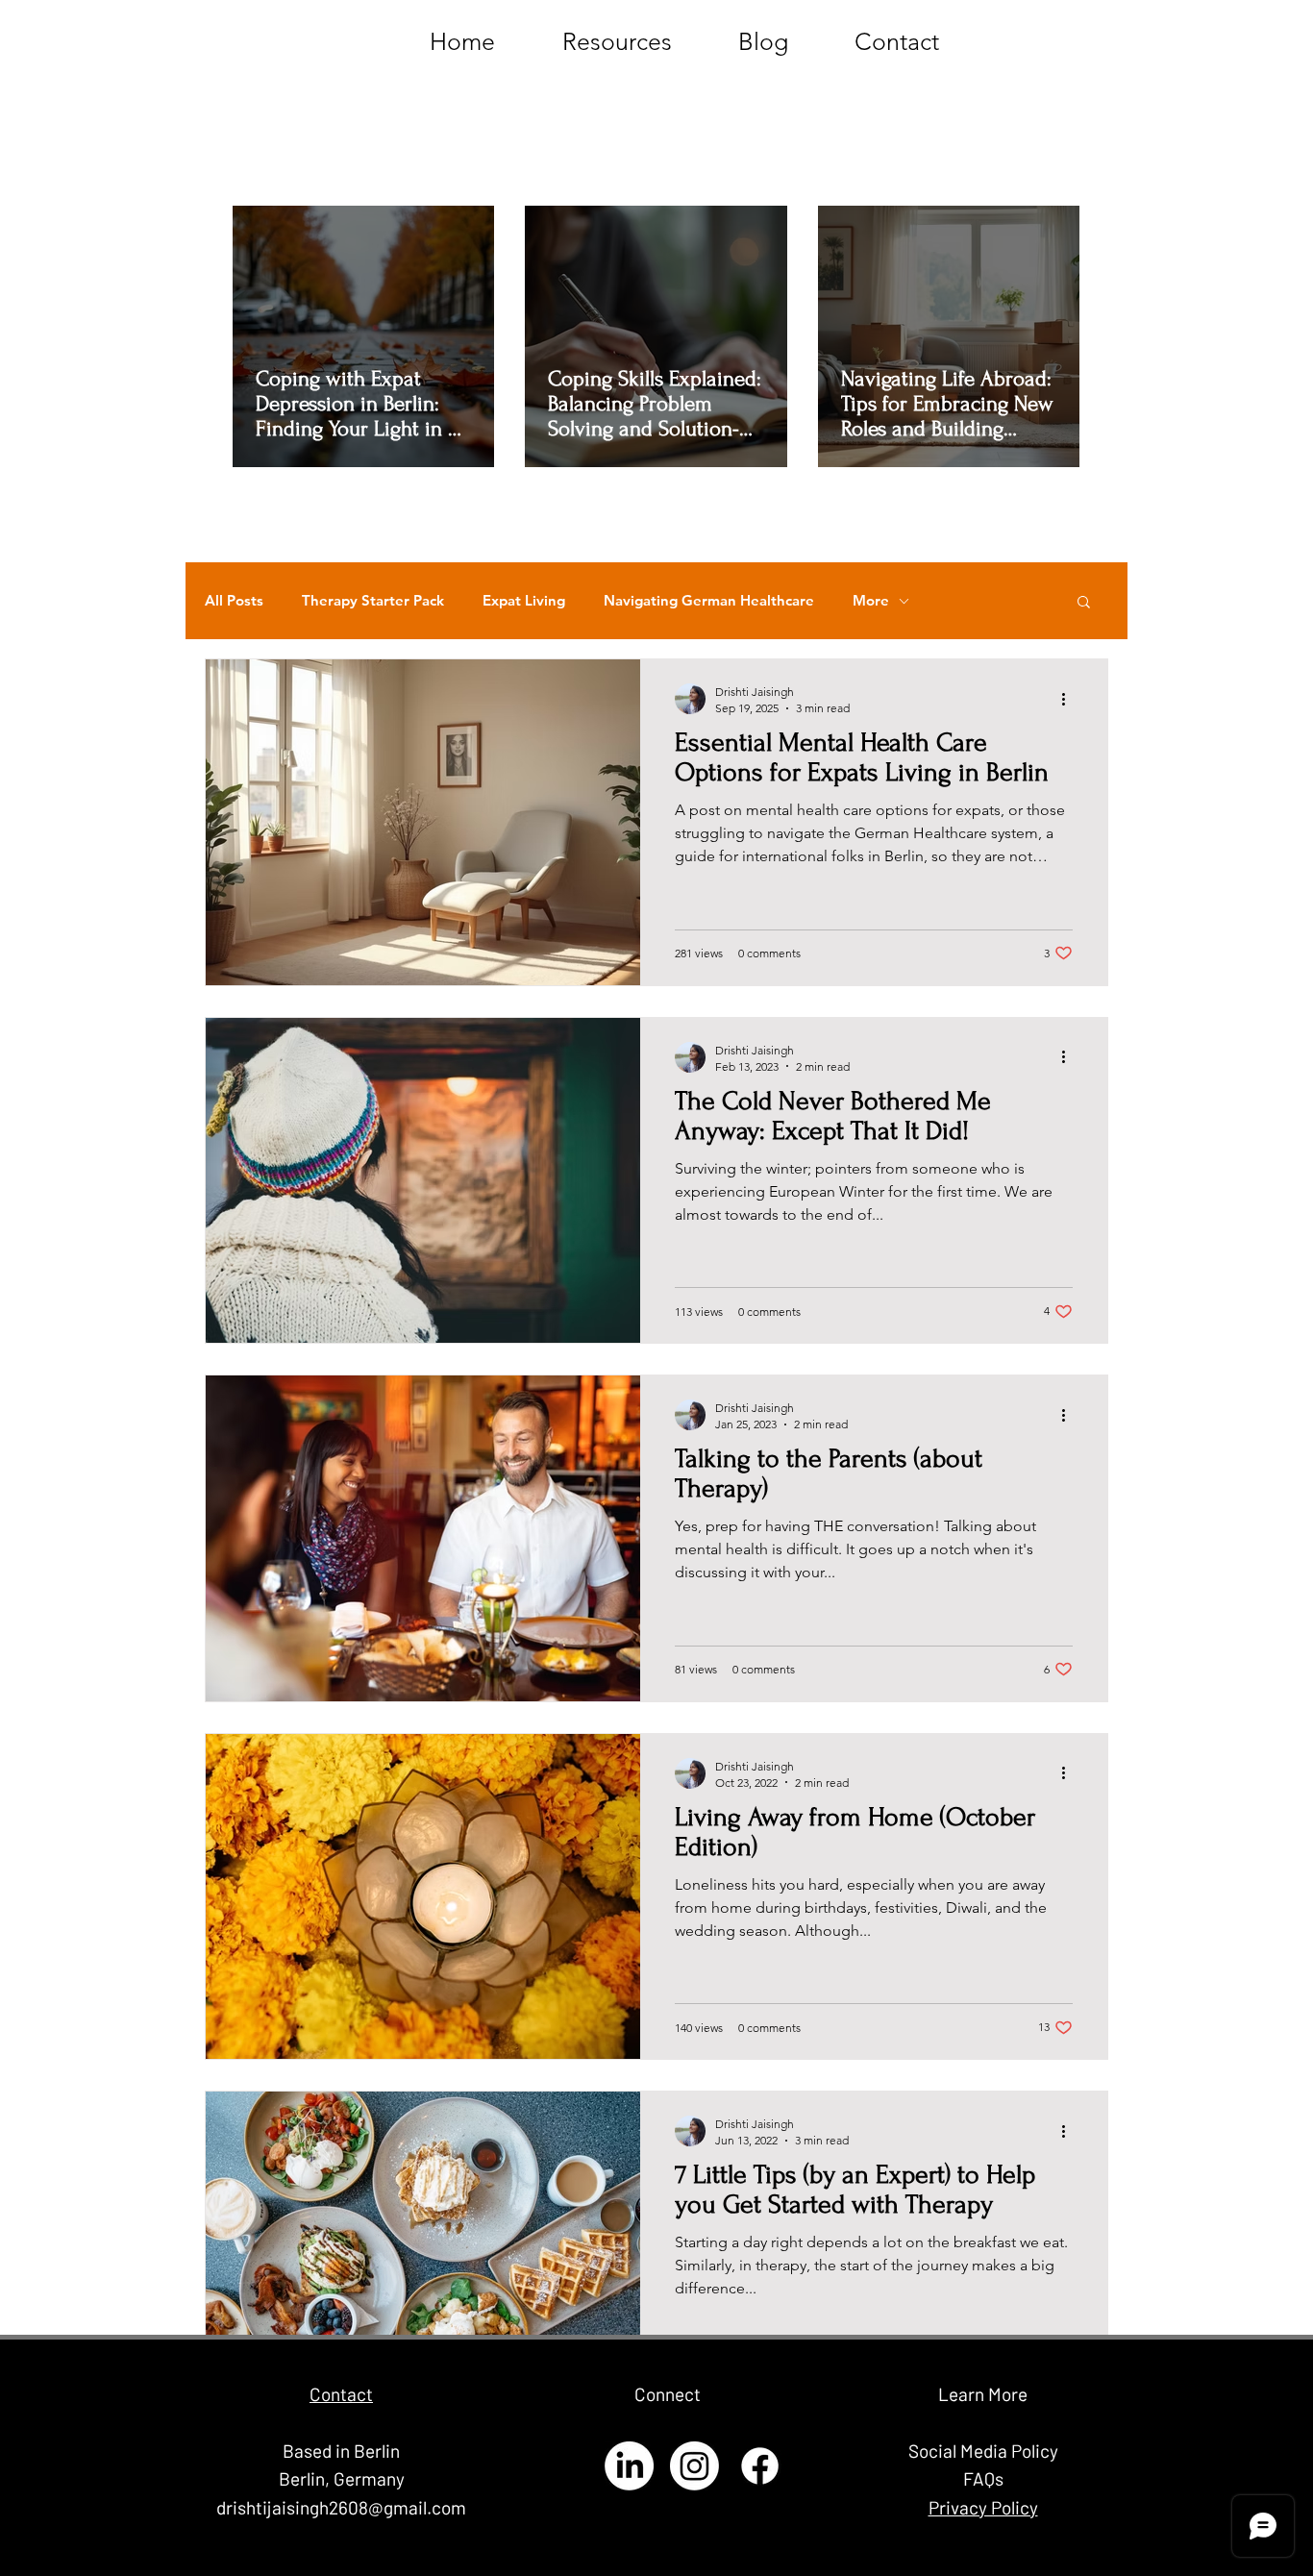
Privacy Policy (983, 2507)
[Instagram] (694, 2466)
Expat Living (524, 601)
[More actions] (1070, 699)
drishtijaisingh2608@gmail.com (341, 2507)
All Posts (234, 601)
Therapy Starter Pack (373, 601)
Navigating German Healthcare (709, 601)
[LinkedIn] (629, 2466)
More (871, 601)
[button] (1084, 603)
